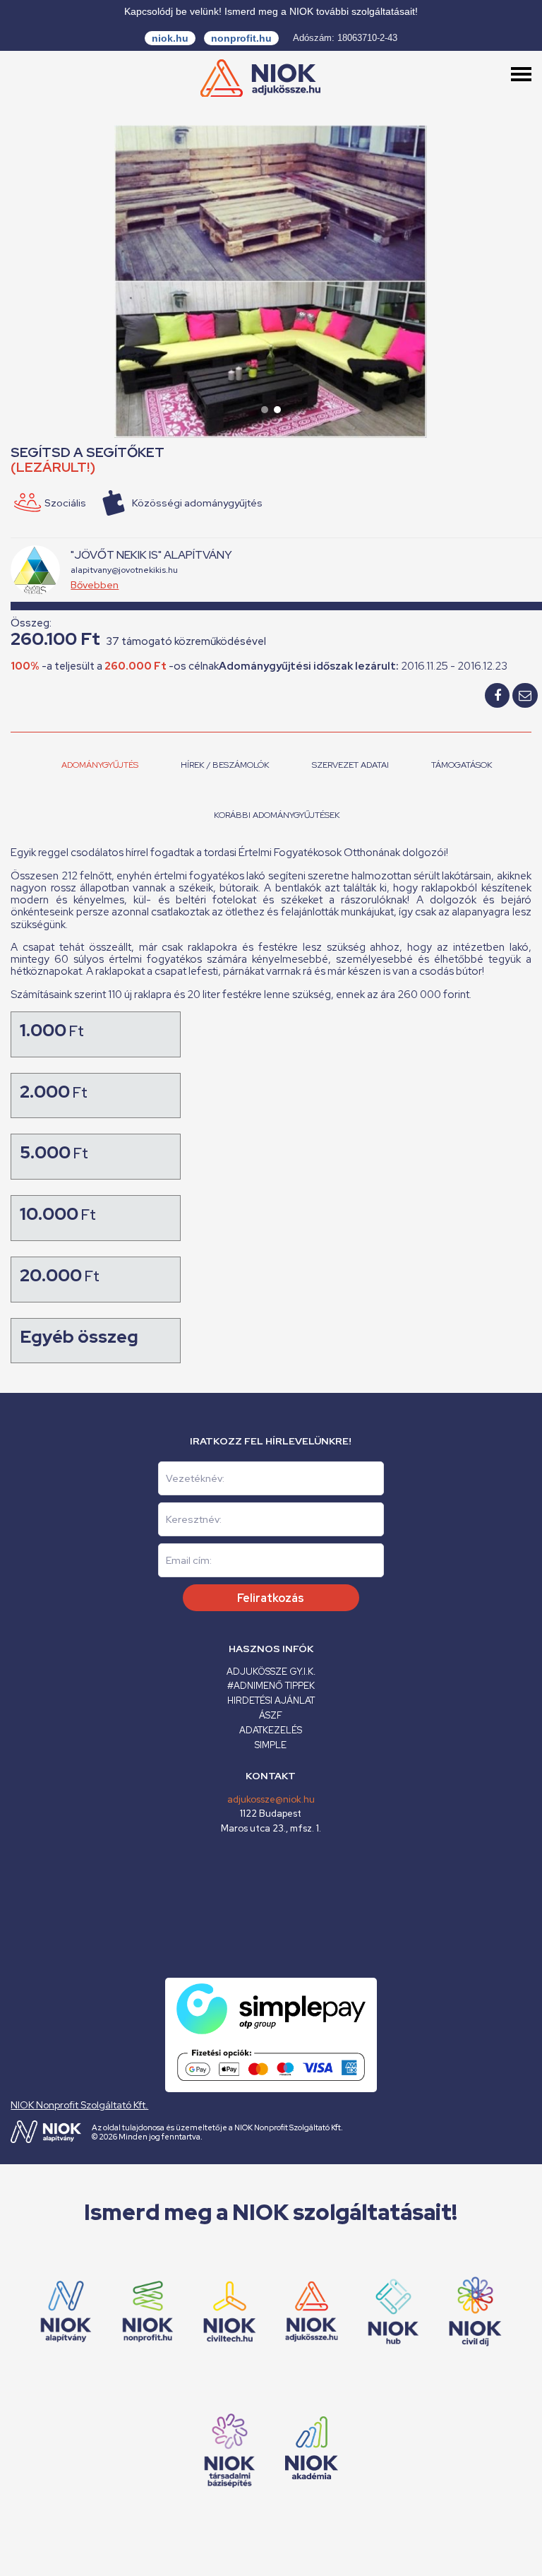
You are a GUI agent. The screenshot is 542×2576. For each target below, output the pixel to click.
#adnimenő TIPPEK (271, 1686)
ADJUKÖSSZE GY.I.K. (271, 1672)
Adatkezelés (271, 1730)
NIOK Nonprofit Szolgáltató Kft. (79, 2105)
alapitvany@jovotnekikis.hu (124, 570)
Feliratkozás (271, 1598)
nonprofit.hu (241, 38)
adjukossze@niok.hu (271, 1799)
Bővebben (95, 585)
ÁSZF (271, 1715)
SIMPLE (271, 1745)
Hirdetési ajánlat (271, 1700)
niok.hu (170, 38)
